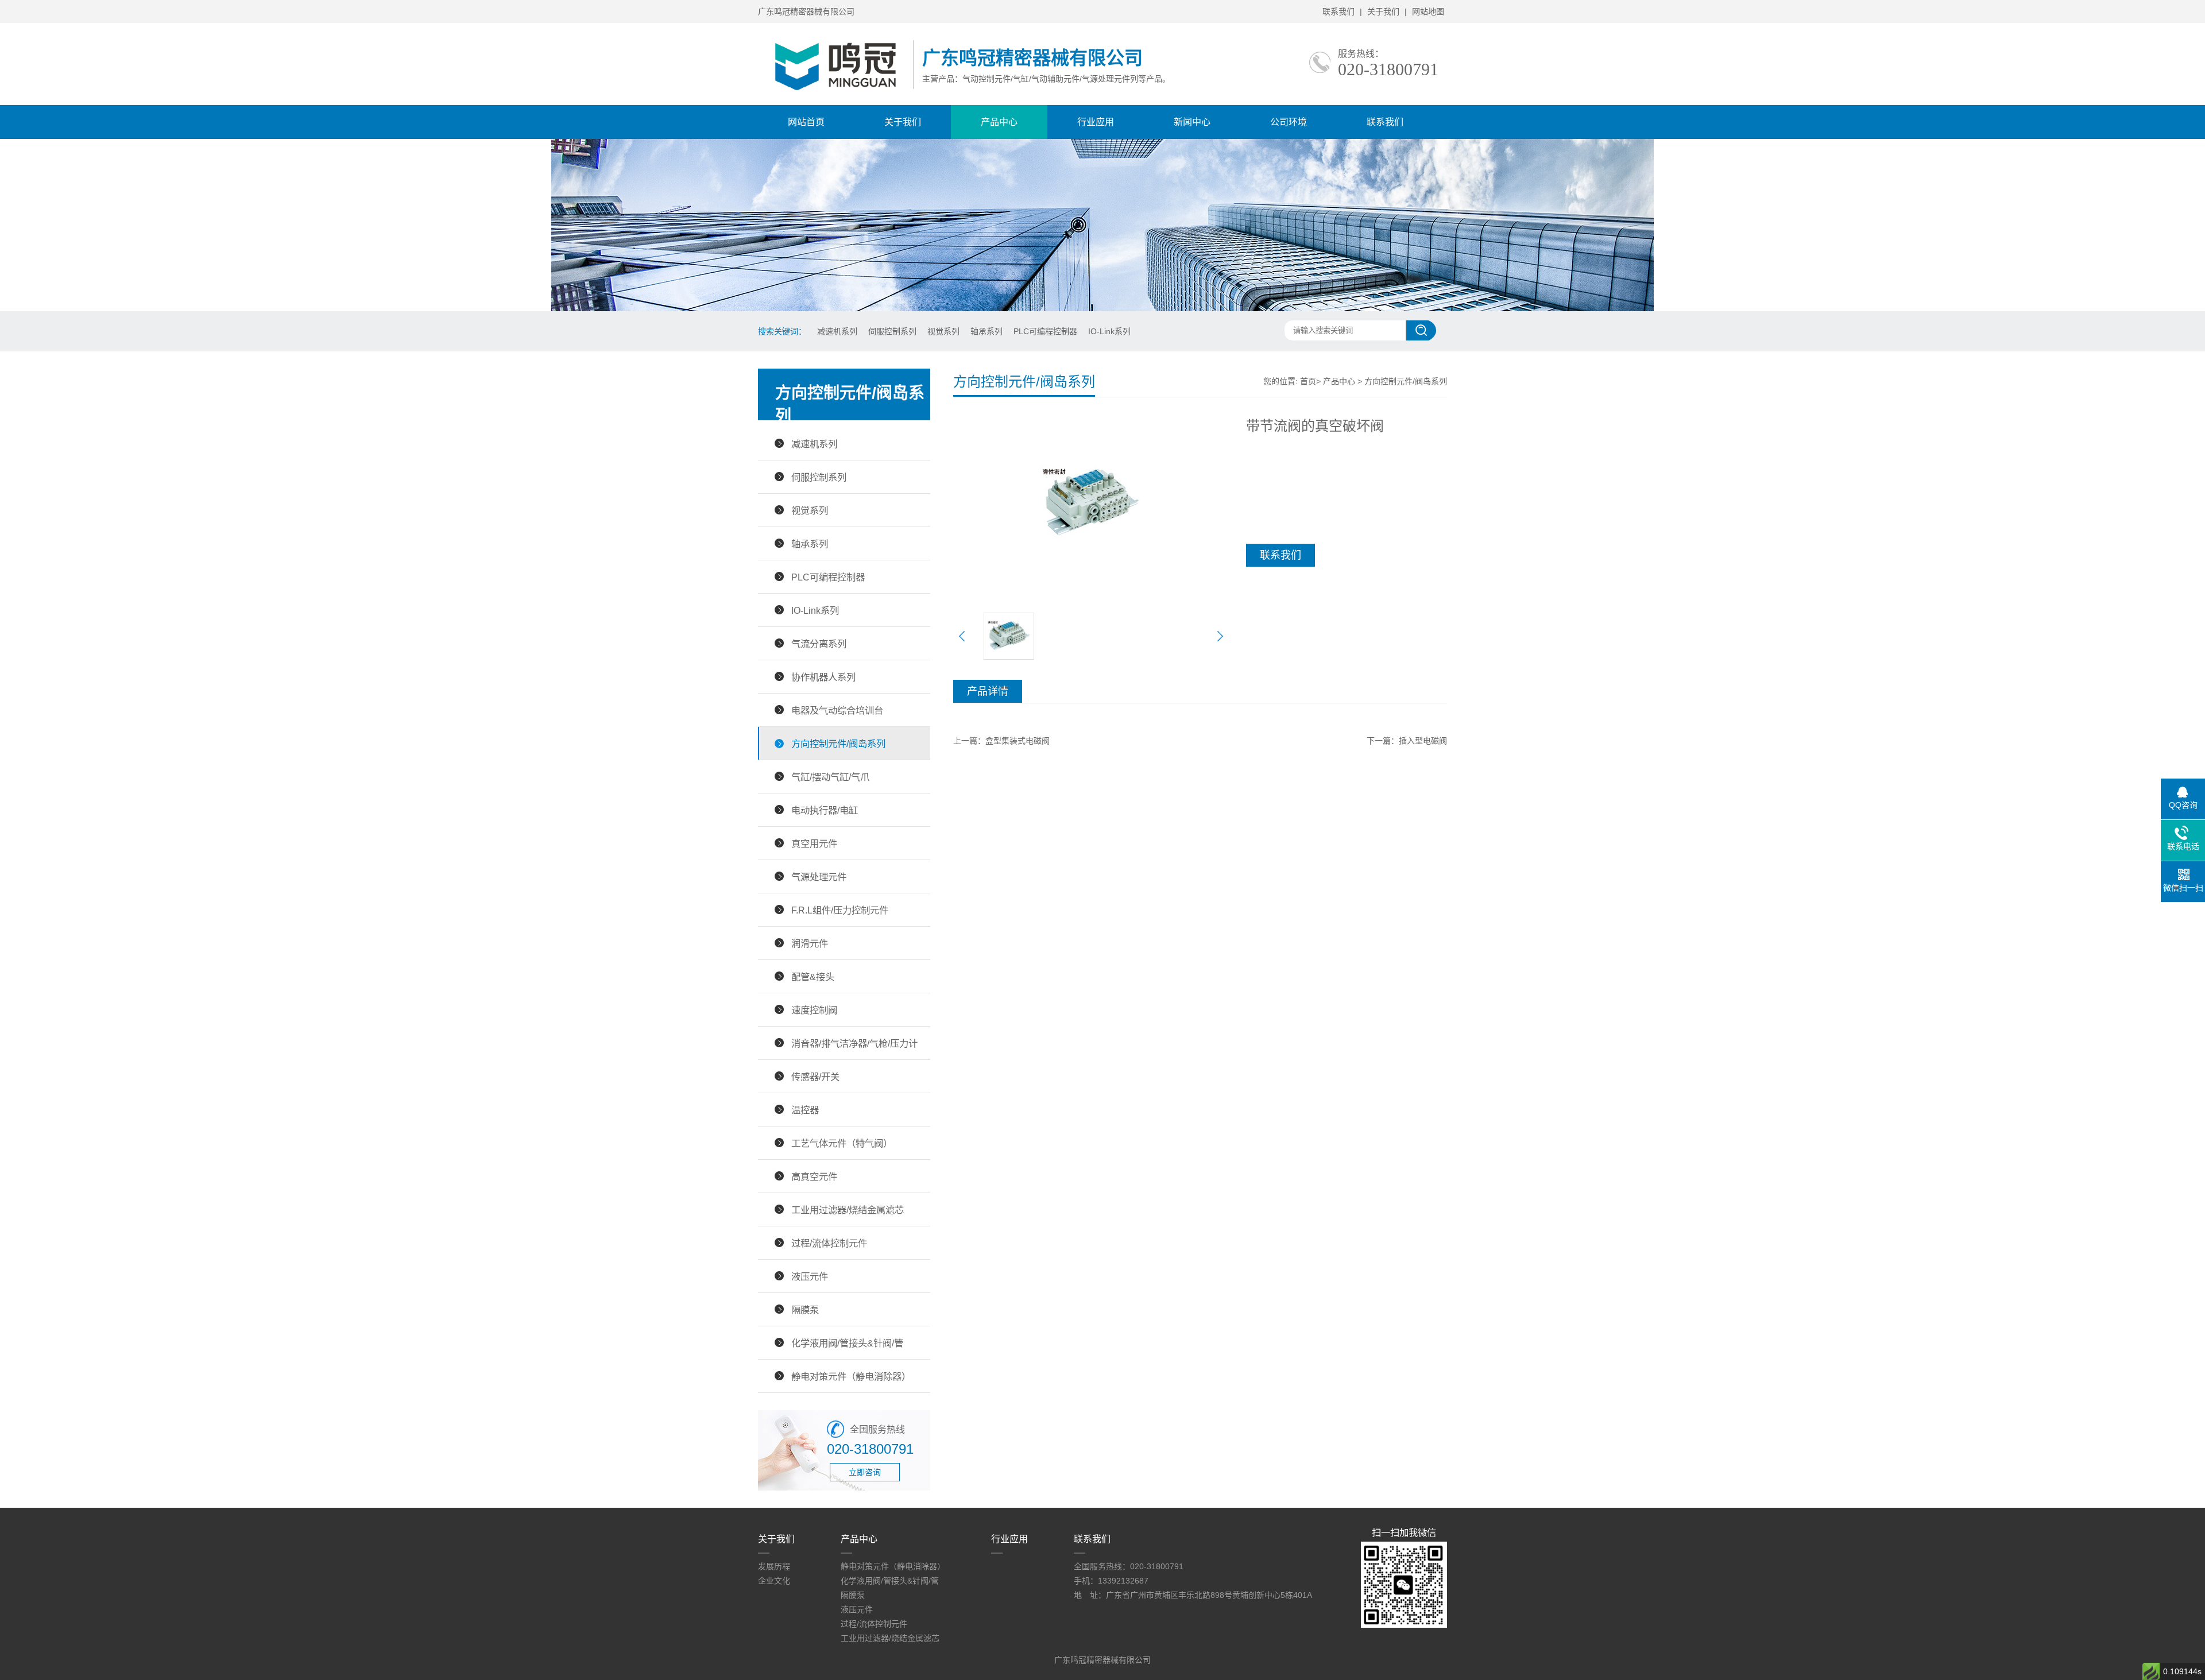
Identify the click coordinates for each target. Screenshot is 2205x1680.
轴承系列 (987, 331)
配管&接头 (813, 977)
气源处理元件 (819, 877)
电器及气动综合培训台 (837, 710)
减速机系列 (837, 331)
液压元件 (810, 1276)
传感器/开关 (815, 1077)
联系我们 (1339, 11)
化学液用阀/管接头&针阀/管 (847, 1343)
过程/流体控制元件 (829, 1243)
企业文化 (774, 1581)
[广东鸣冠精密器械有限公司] (835, 93)
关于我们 (1383, 11)
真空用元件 (814, 843)
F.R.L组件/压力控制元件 (840, 910)
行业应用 (1096, 122)
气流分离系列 (819, 644)
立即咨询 (865, 1472)
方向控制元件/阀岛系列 (838, 744)
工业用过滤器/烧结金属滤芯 (848, 1210)
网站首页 (806, 122)
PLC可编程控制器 (1045, 331)
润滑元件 (810, 943)
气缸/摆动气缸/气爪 (830, 777)
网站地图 (1428, 11)
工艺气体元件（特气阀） (842, 1143)
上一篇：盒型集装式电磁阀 (1001, 741)
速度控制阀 (814, 1010)
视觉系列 (943, 331)
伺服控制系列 (892, 331)
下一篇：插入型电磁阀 (1407, 741)
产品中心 (999, 122)
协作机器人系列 (823, 677)
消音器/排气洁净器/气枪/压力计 (854, 1043)
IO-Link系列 (1109, 331)
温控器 (805, 1110)
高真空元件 (814, 1176)
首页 (1308, 381)
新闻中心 (1192, 122)
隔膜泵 (805, 1310)
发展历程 (774, 1566)
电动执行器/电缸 (825, 810)
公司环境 (1289, 122)
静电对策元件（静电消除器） (851, 1376)
